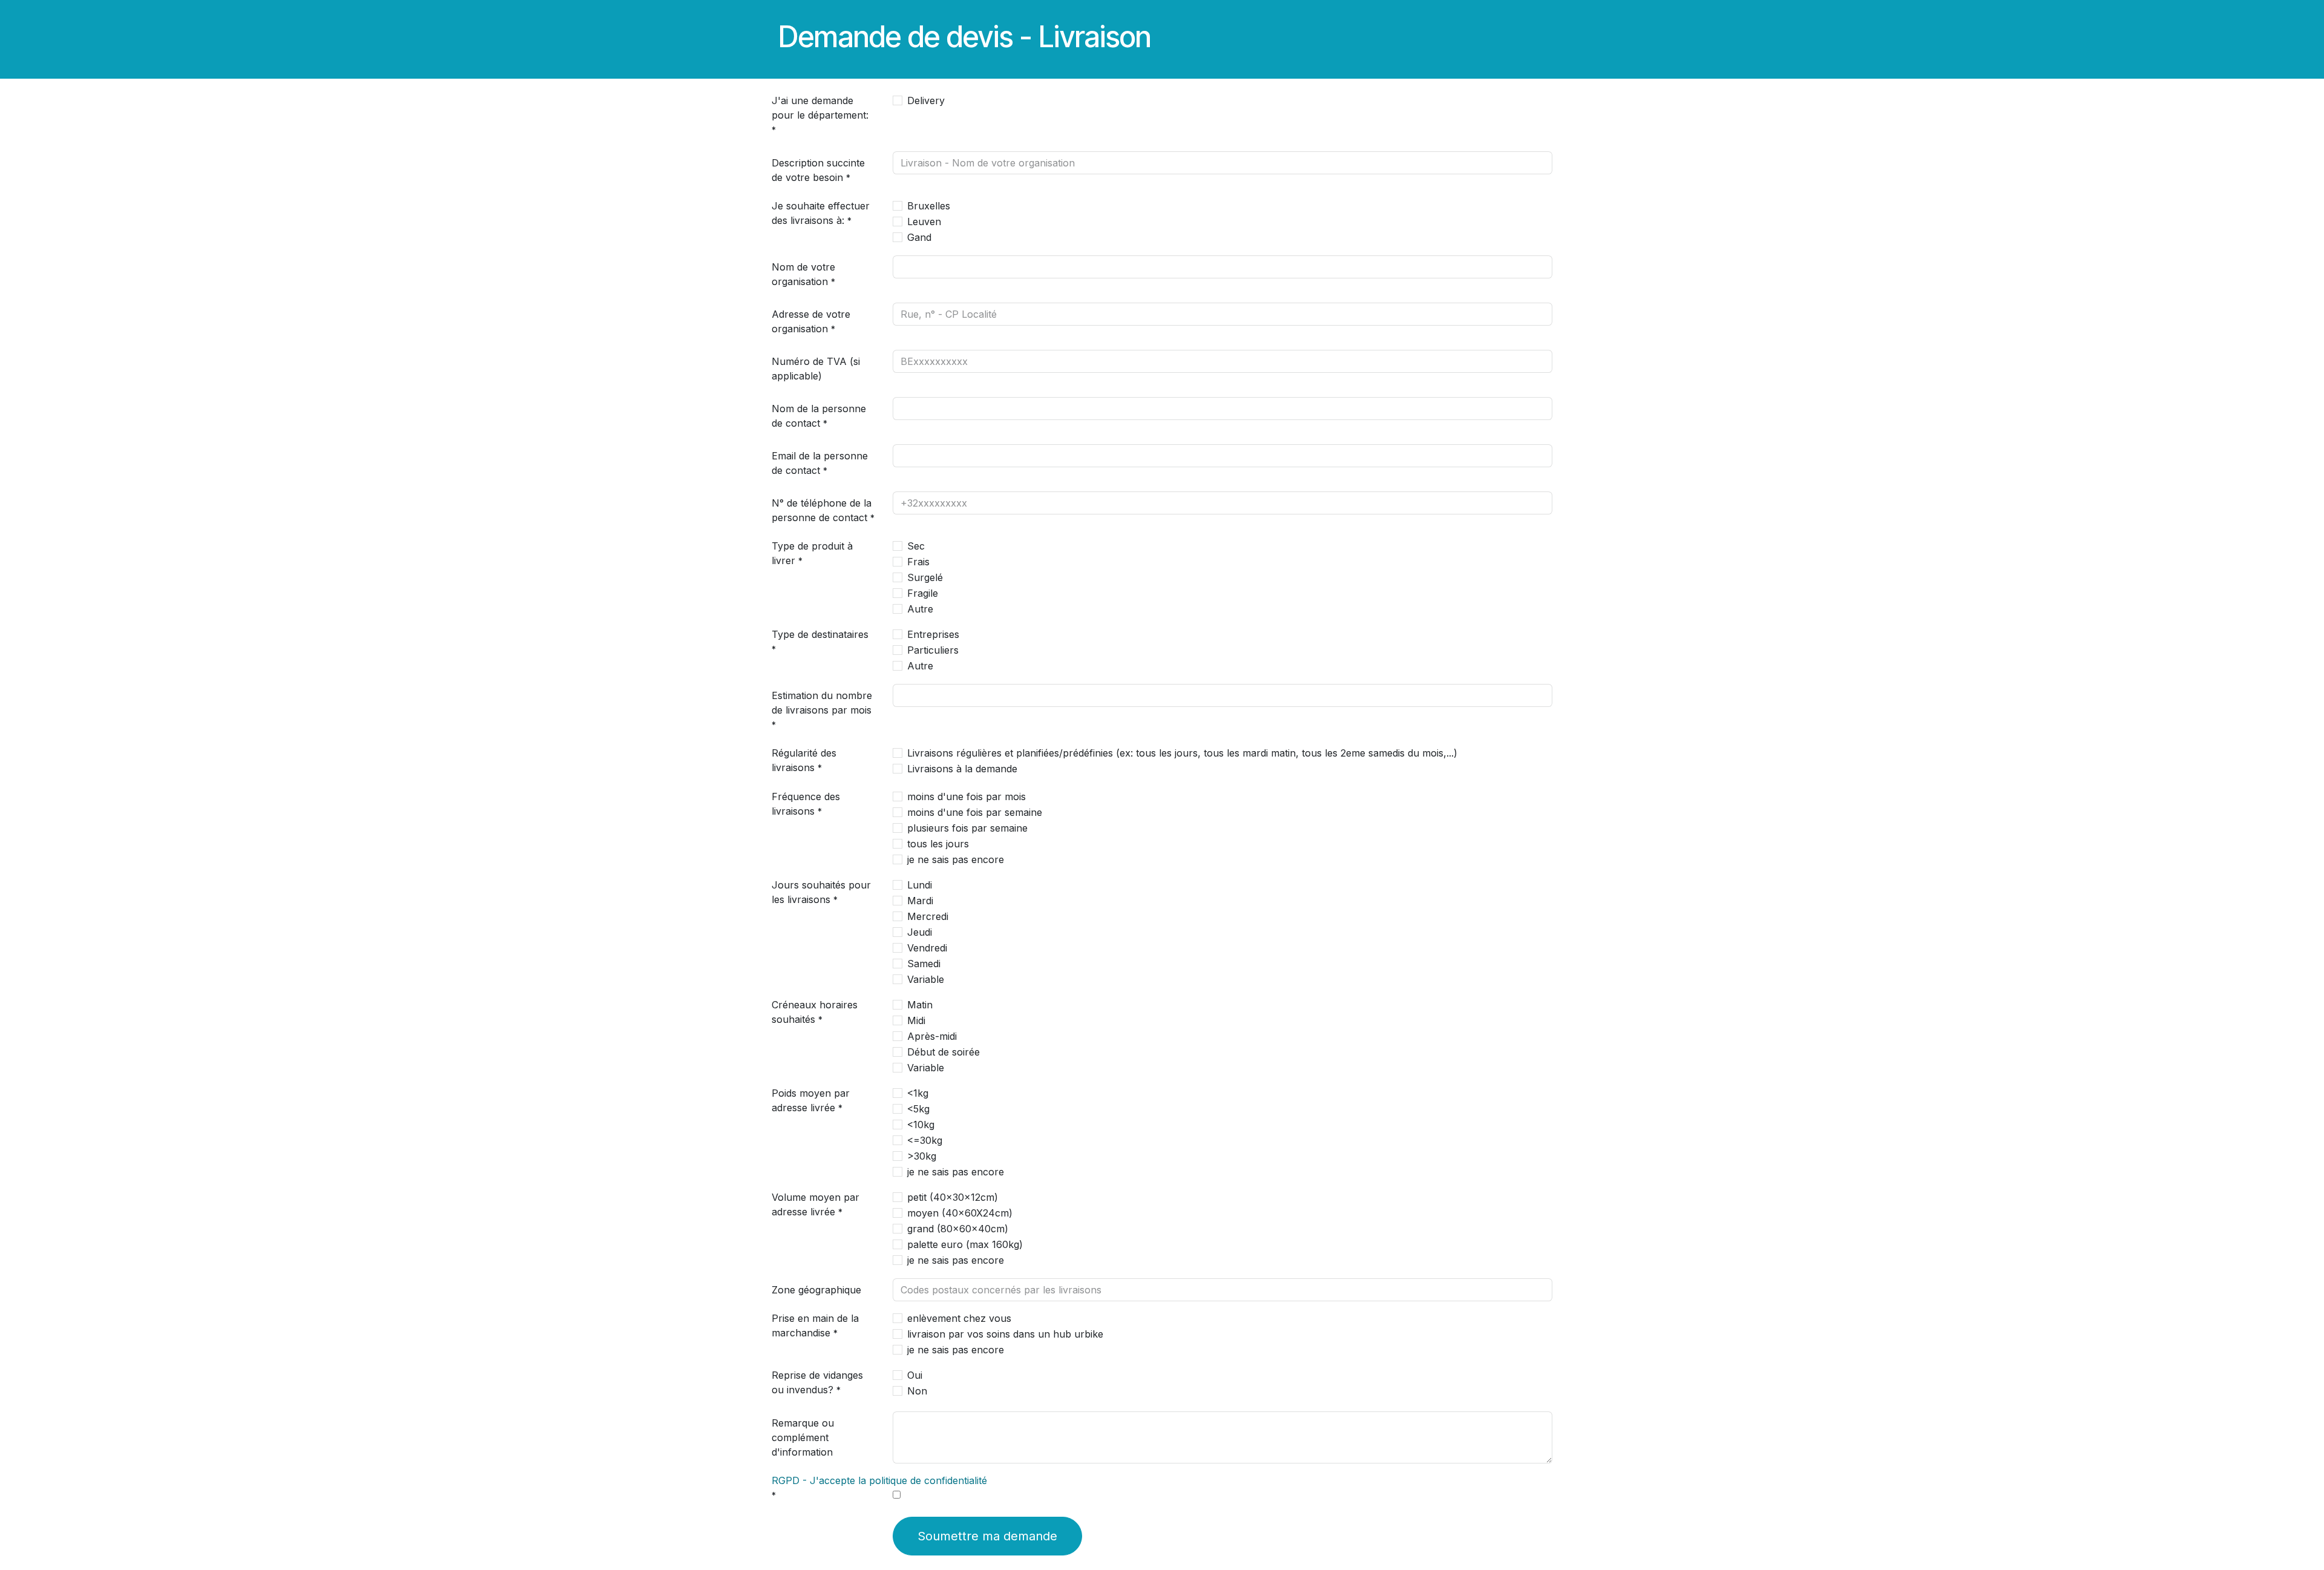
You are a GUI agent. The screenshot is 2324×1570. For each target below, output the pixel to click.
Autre (920, 609)
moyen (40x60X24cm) (960, 1213)
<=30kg (925, 1140)
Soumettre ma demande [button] (987, 1536)
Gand (919, 237)
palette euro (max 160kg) (965, 1244)
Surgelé (925, 577)
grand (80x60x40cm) (958, 1229)
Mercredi (928, 916)
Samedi (924, 964)
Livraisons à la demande (962, 769)
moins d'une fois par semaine (975, 812)
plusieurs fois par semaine (967, 828)
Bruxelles (929, 206)
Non (917, 1391)
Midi (916, 1020)
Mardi (920, 901)
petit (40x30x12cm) (953, 1197)
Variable (926, 979)
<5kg (918, 1109)
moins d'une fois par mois (967, 796)
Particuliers (933, 650)
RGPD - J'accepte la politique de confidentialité (879, 1480)
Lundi (920, 885)
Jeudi (920, 932)
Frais (918, 562)
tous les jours (938, 844)
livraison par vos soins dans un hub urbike (1005, 1334)
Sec (916, 546)
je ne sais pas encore (956, 859)
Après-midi (932, 1036)
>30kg (922, 1156)
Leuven (924, 222)
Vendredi (927, 948)
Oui (915, 1375)
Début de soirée (944, 1052)
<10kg (921, 1125)
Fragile (923, 593)
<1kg (918, 1093)
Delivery (926, 100)
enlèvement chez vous (959, 1318)
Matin (920, 1005)
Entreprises (933, 634)
